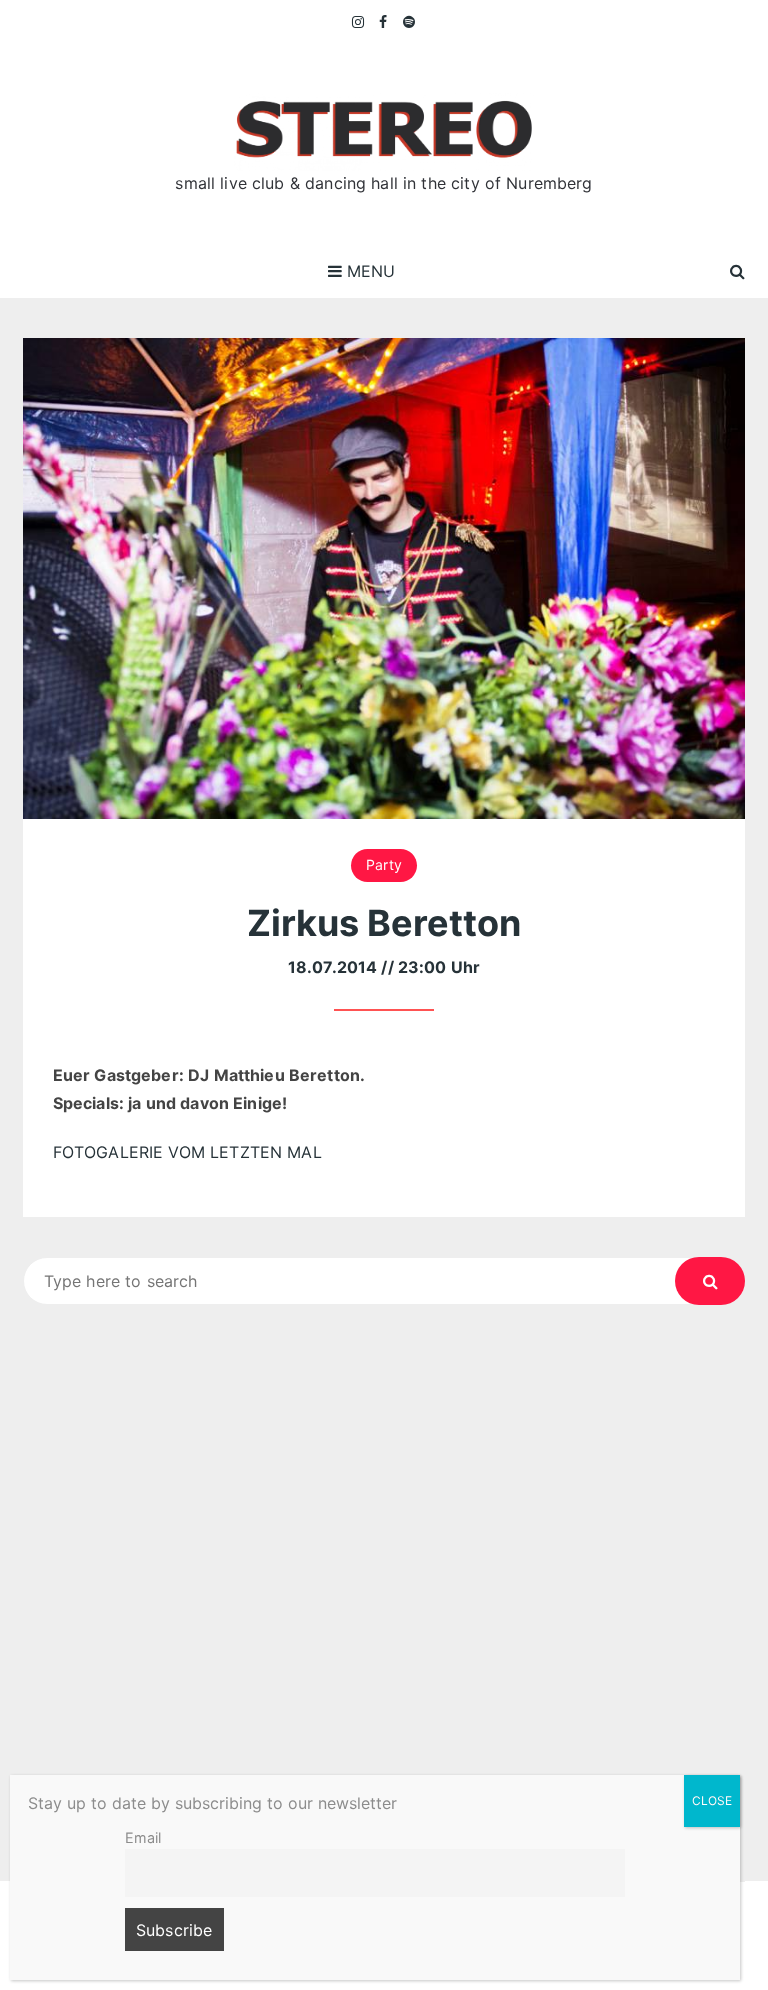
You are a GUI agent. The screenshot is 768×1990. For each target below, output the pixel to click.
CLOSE (712, 1800)
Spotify (409, 22)
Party (384, 864)
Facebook (383, 22)
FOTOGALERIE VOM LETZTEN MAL (187, 1152)
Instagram (359, 22)
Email (143, 1837)
